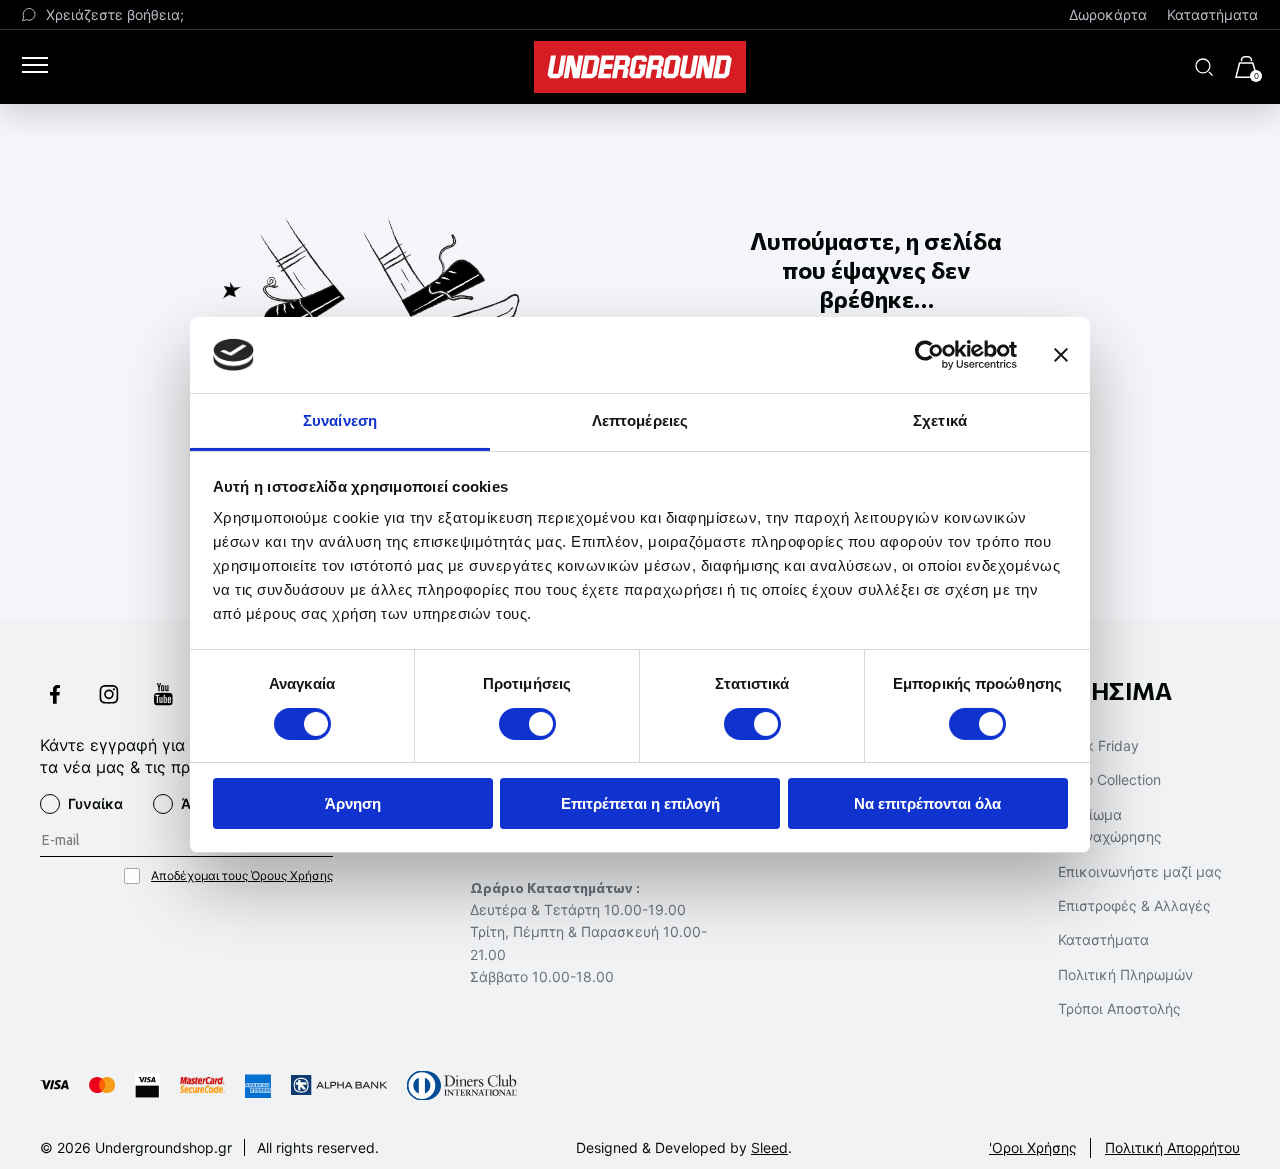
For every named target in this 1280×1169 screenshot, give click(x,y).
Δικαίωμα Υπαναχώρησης (1110, 825)
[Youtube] (163, 696)
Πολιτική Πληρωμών (1125, 974)
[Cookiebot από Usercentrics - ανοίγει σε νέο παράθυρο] (929, 355)
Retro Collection (1109, 779)
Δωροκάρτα (1108, 14)
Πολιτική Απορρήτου (1172, 1147)
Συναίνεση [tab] (340, 420)
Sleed (769, 1147)
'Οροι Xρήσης (1033, 1147)
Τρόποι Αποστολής (1119, 1008)
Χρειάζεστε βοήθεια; (115, 14)
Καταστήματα (1212, 14)
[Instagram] (109, 696)
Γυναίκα (95, 803)
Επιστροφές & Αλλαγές (1134, 905)
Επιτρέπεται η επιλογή (640, 803)
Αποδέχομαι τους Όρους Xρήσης (242, 875)
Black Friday (1098, 745)
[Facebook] (55, 696)
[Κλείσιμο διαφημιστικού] (1061, 355)
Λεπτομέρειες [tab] (640, 420)
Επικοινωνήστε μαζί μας (1140, 871)
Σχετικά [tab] (940, 420)
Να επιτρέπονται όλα (927, 803)
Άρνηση (353, 803)
